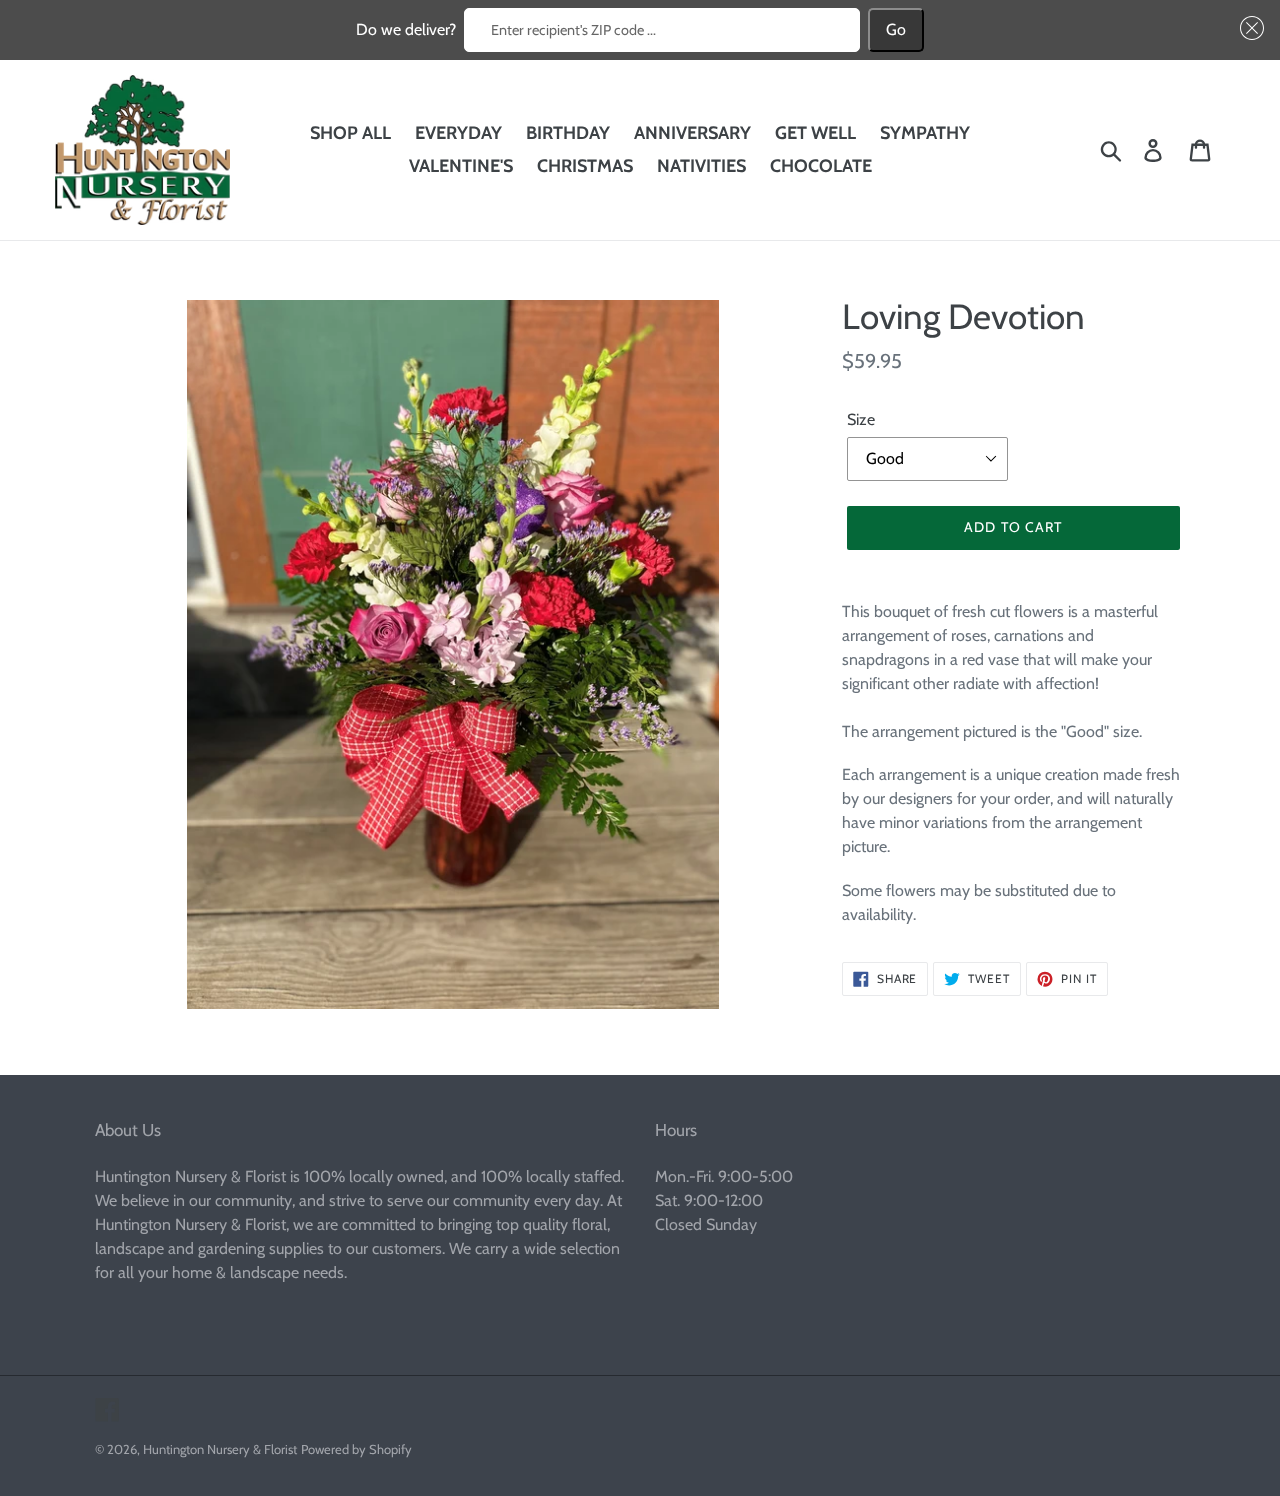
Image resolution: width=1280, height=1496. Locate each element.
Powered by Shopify (356, 1449)
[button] (1248, 28)
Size (861, 419)
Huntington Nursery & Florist (220, 1449)
